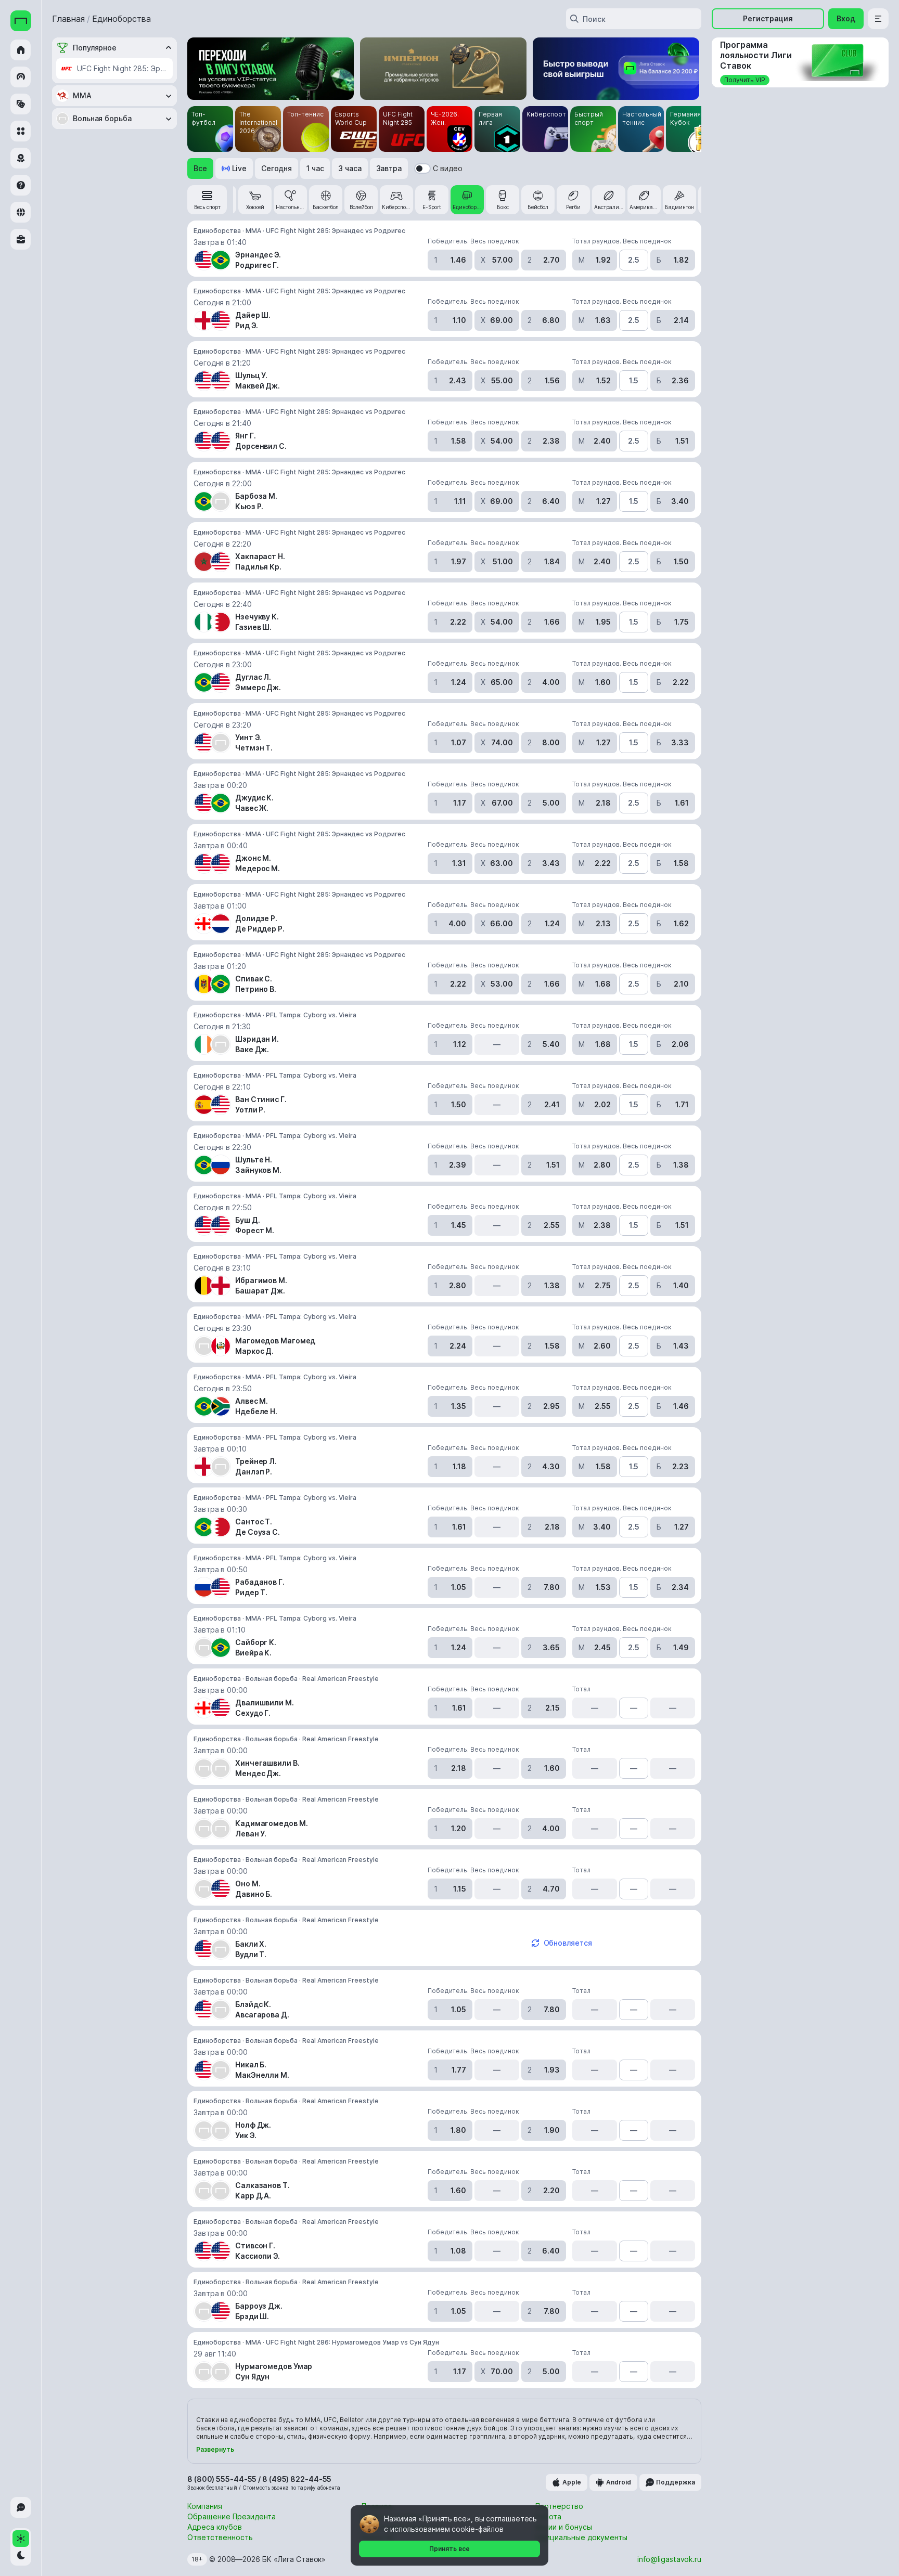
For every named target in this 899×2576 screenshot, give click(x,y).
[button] (200, 169)
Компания (205, 2506)
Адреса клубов (215, 2527)
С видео (448, 168)
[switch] (422, 169)
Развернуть (215, 2449)
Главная (68, 19)
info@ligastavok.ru (669, 2559)
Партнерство (559, 2506)
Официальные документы (581, 2537)
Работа (548, 2516)
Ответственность (220, 2537)
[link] (207, 200)
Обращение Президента (232, 2516)
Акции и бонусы (564, 2527)
